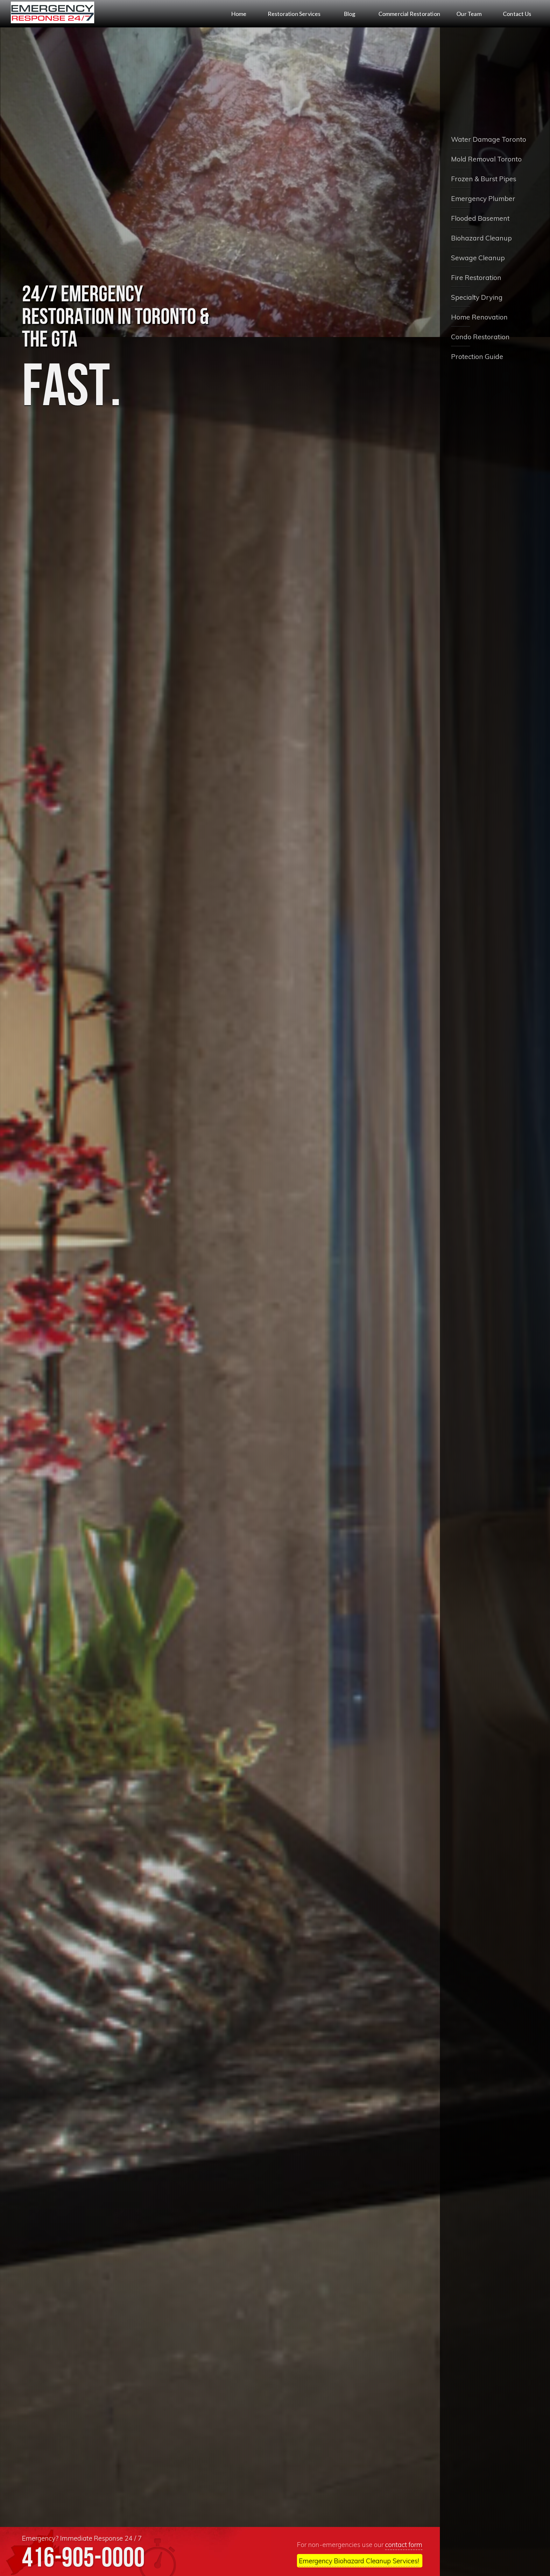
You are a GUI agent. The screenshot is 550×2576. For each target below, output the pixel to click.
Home (239, 14)
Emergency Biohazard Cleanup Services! (359, 2561)
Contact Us (517, 14)
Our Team (469, 14)
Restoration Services (294, 14)
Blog (350, 14)
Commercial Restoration (409, 14)
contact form (404, 2544)
